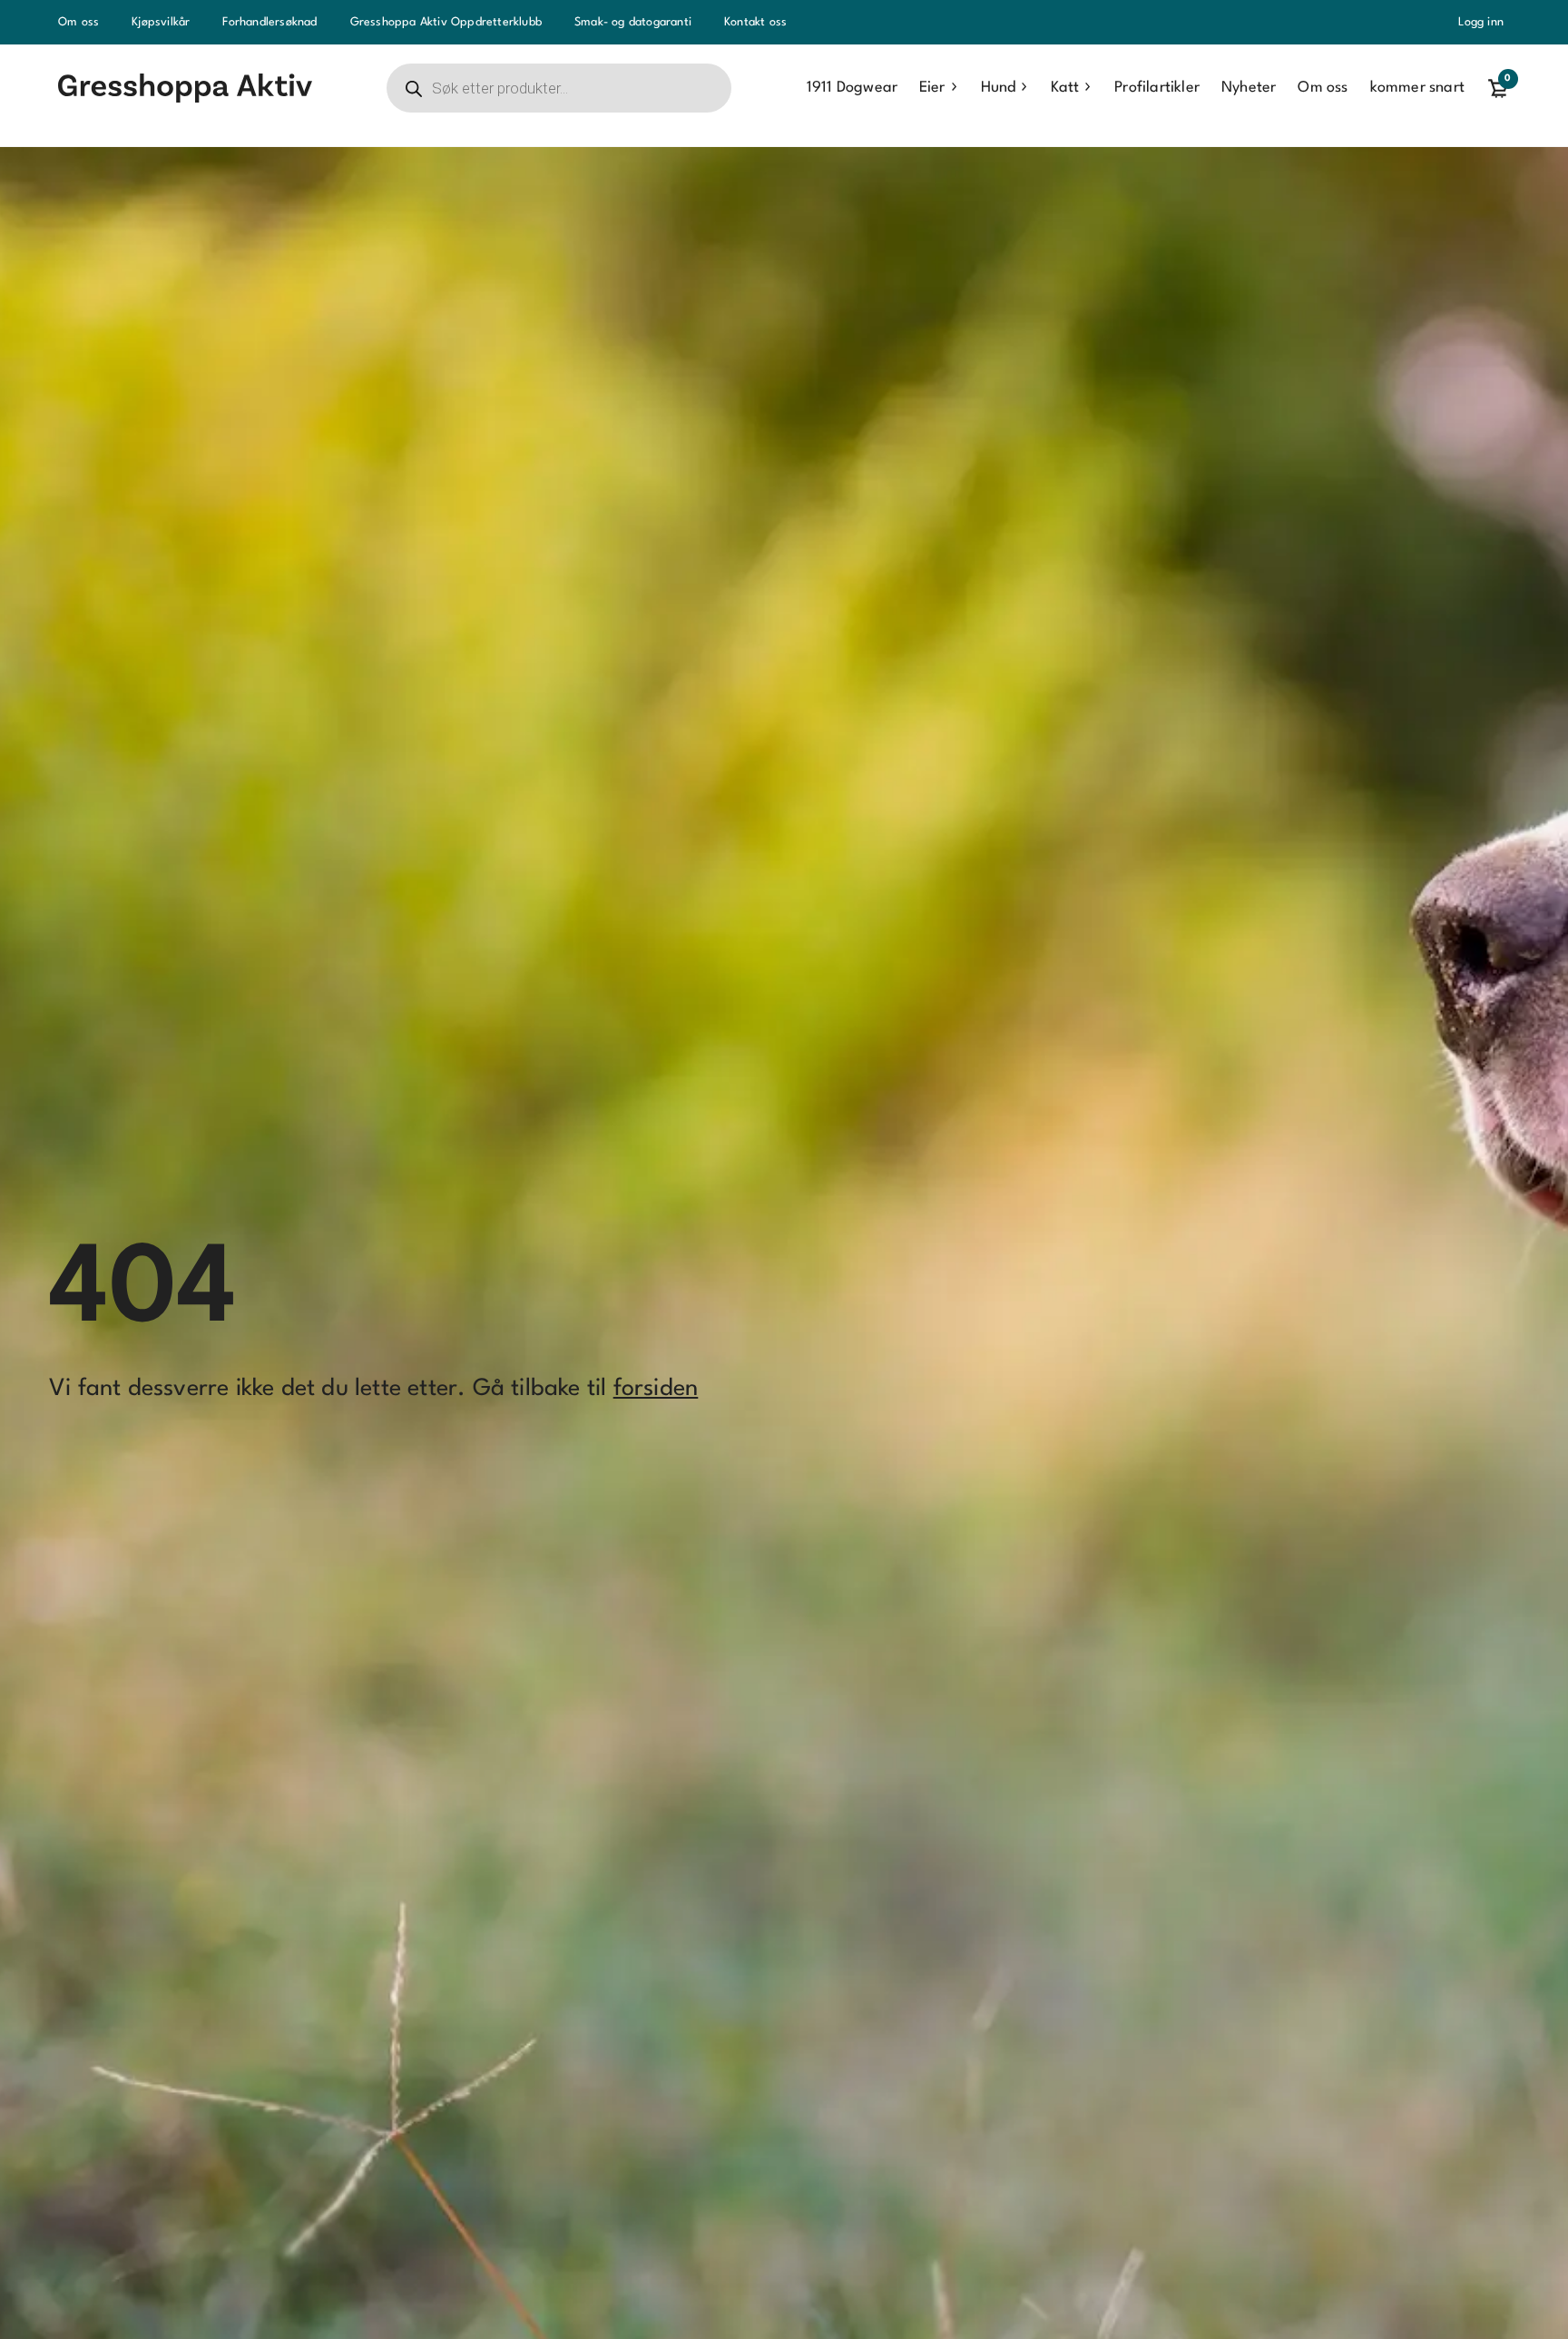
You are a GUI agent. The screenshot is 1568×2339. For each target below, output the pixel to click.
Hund (998, 88)
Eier (932, 88)
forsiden (656, 1389)
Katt (1065, 88)
